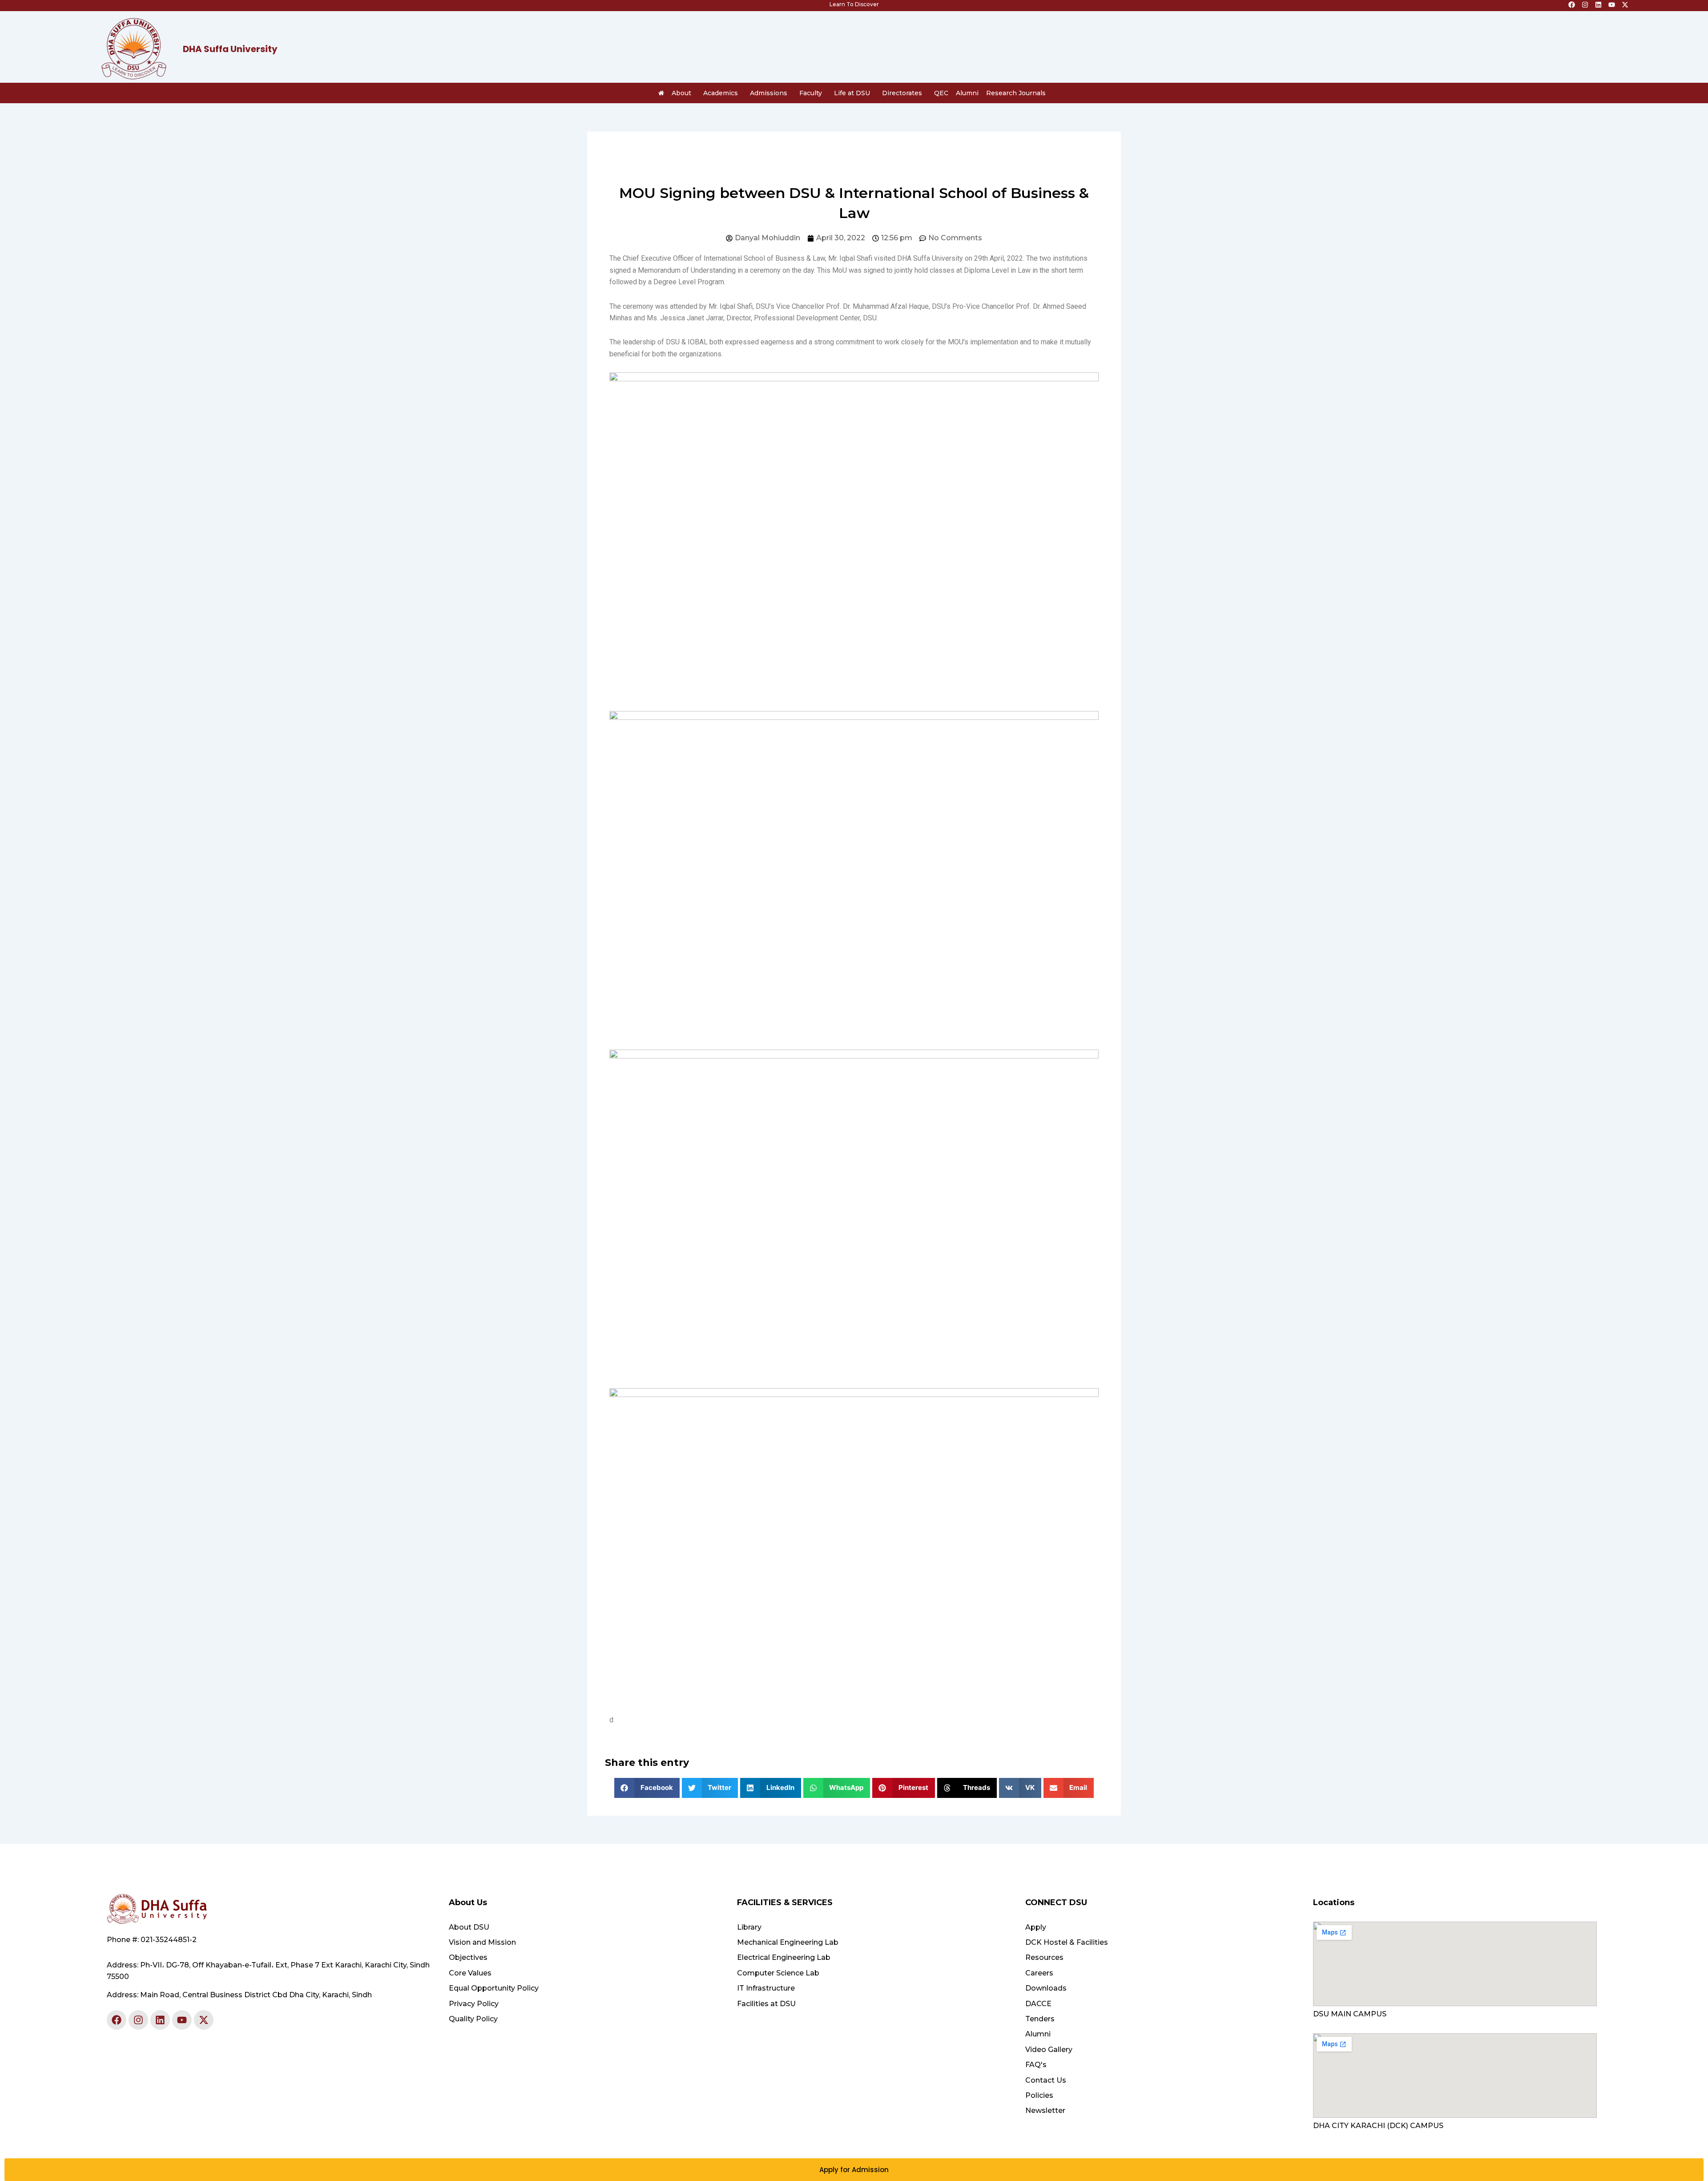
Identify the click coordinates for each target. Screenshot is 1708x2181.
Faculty (811, 93)
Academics (721, 93)
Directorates (902, 93)
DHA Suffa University (230, 49)
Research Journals (1016, 93)
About (681, 93)
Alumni (967, 93)
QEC (941, 93)
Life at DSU (852, 93)
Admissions (769, 93)
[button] (647, 1788)
